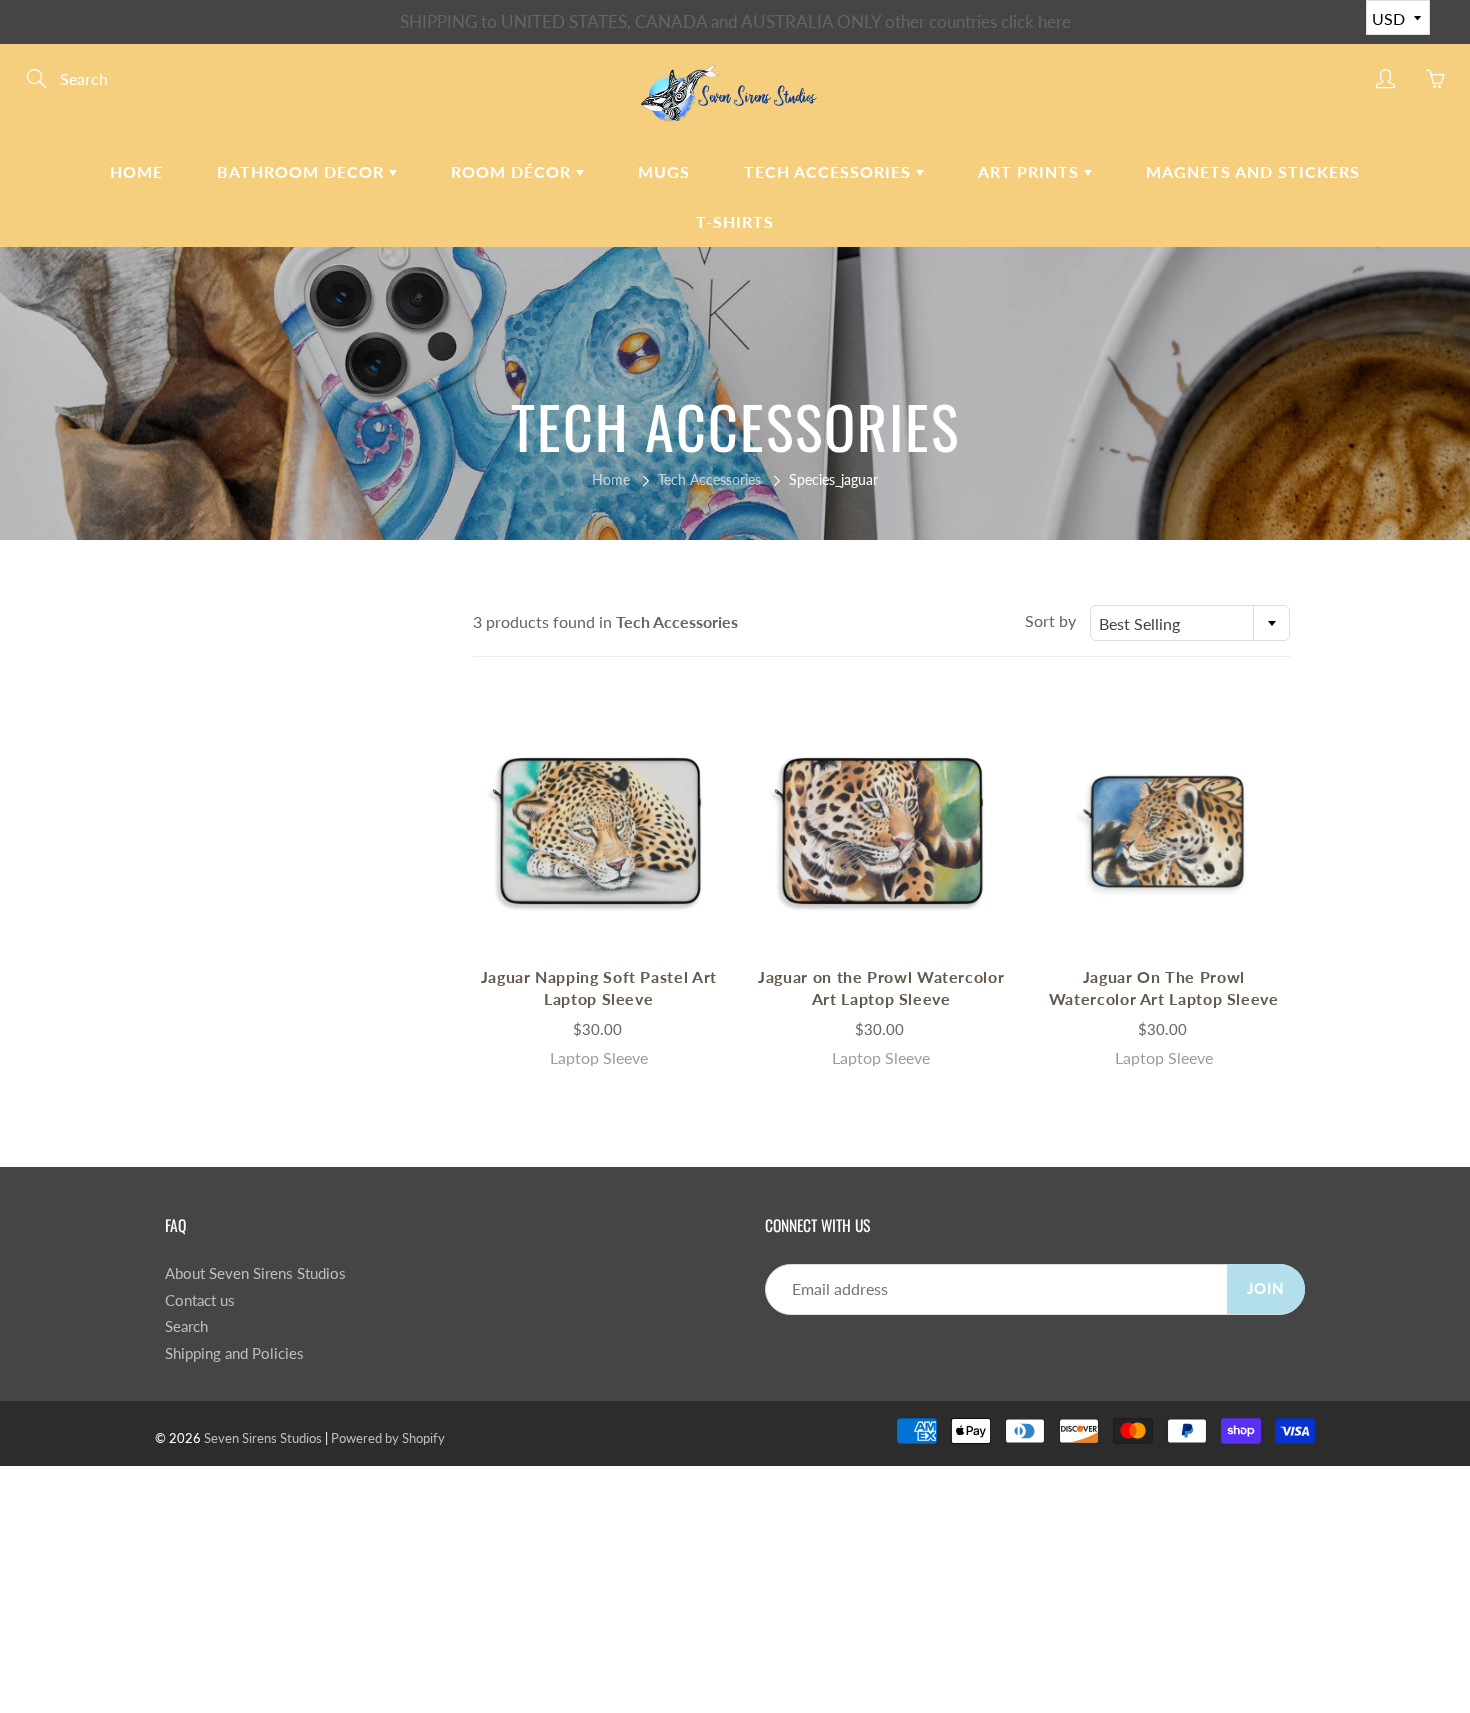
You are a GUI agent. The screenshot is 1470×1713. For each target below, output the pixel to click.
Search (186, 1326)
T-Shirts (735, 221)
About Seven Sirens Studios (255, 1273)
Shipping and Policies (234, 1353)
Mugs (664, 171)
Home (136, 171)
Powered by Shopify (388, 1438)
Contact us (200, 1300)
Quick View (599, 830)
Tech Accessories (830, 171)
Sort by (1050, 620)
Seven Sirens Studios (263, 1438)
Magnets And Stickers (1253, 171)
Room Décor (513, 171)
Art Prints (1031, 171)
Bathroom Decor (303, 171)
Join (1266, 1288)
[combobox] (1190, 623)
